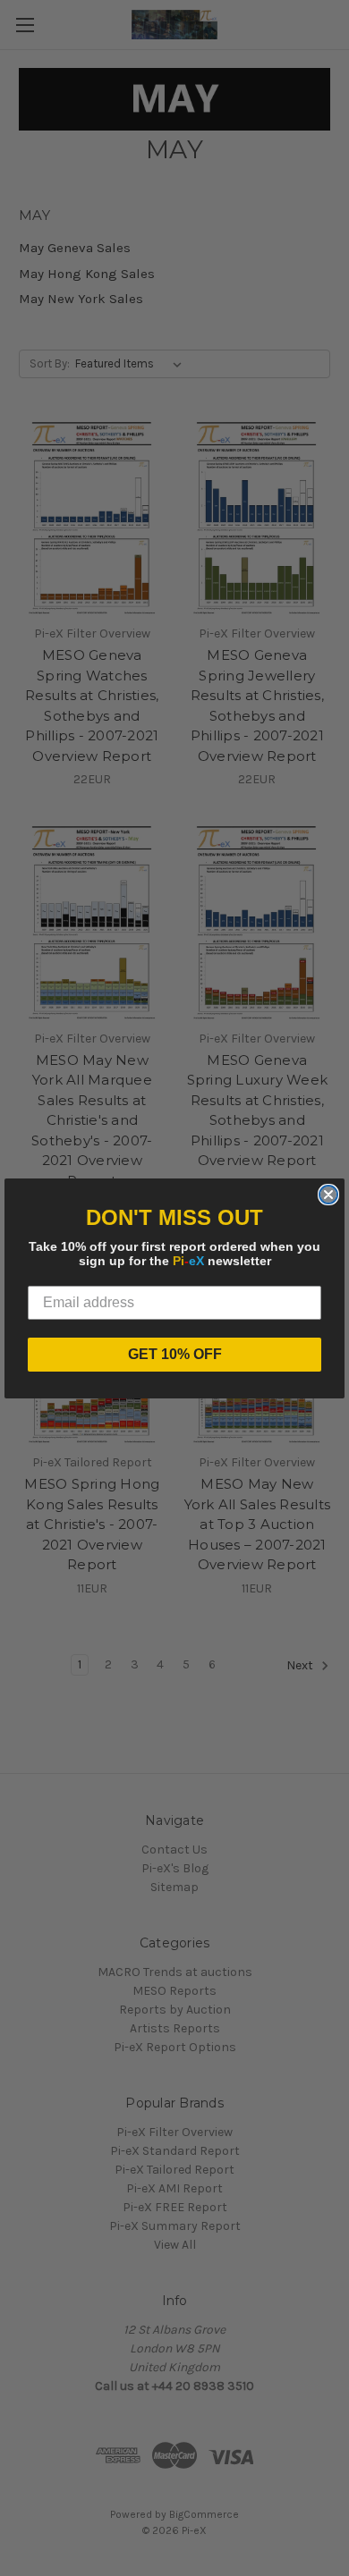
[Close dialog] (328, 1195)
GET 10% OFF (175, 1354)
